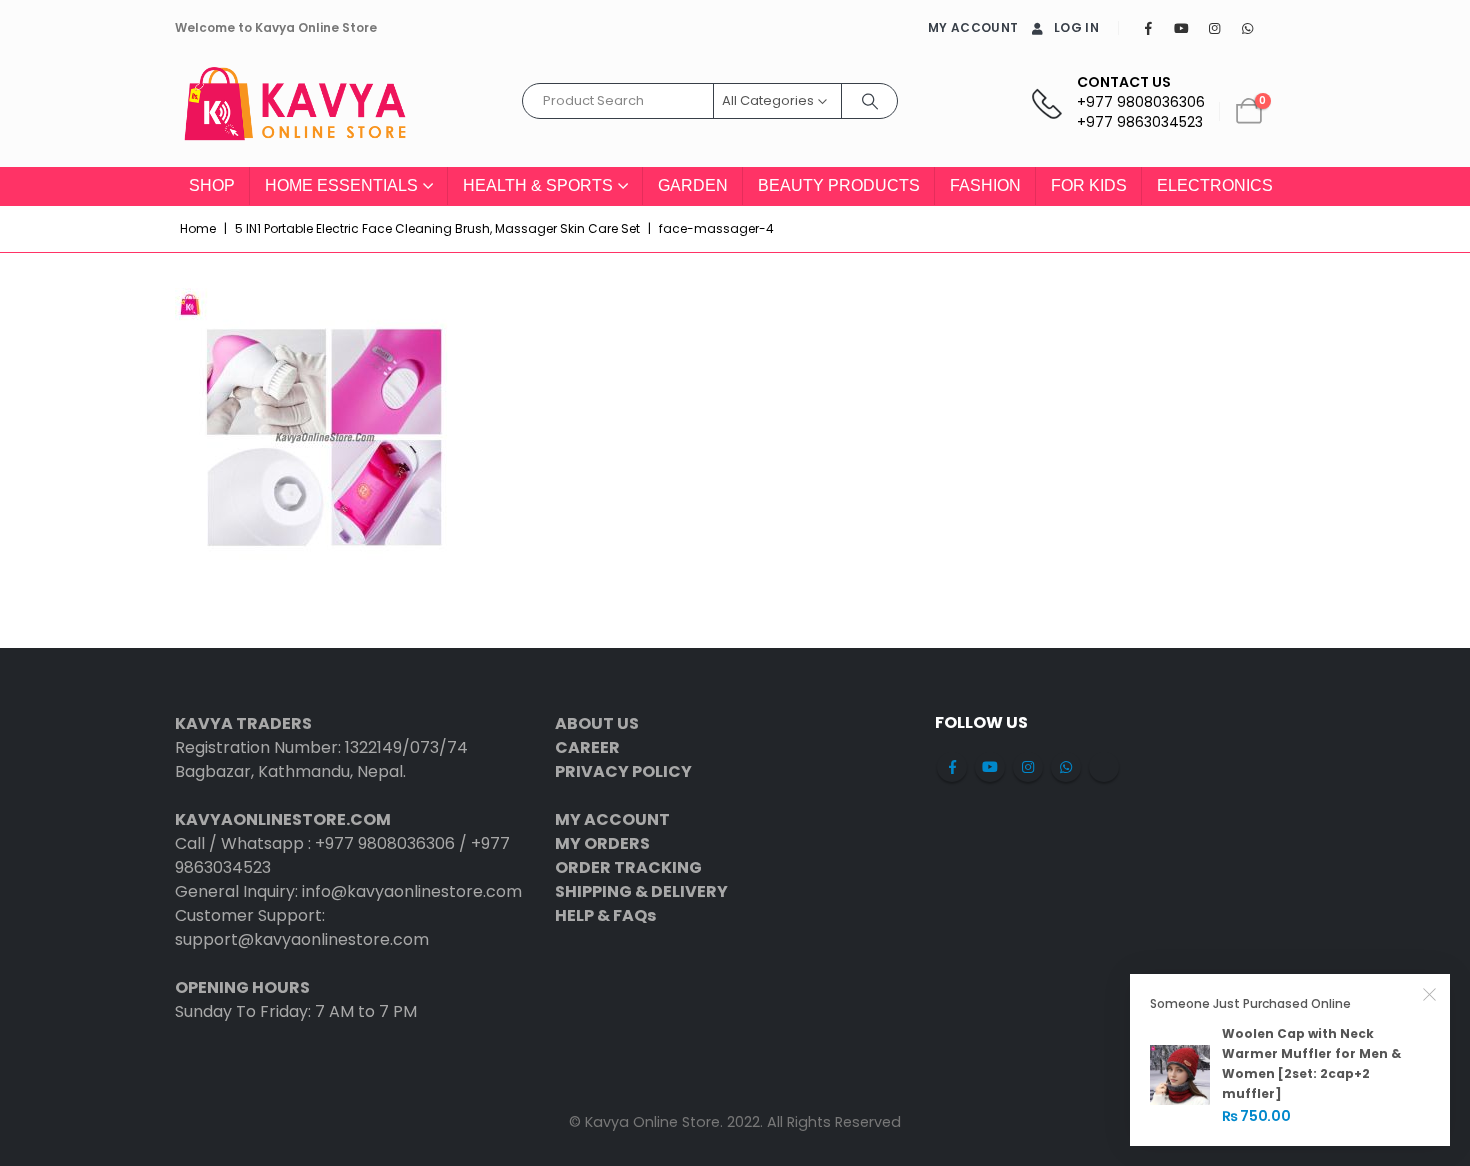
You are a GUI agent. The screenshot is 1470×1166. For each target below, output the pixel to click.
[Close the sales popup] (1430, 994)
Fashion (985, 185)
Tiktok (1104, 767)
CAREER (587, 747)
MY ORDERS (602, 843)
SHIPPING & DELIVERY (641, 891)
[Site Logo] (295, 111)
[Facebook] (1148, 28)
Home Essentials (341, 185)
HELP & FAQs (605, 915)
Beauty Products (839, 185)
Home (198, 228)
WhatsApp (1066, 767)
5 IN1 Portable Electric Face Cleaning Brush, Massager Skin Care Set (437, 228)
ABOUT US (597, 723)
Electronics (1215, 185)
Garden (693, 185)
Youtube (990, 767)
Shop (212, 185)
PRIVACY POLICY (623, 771)
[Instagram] (1214, 28)
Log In (1076, 27)
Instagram (1028, 767)
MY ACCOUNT (973, 27)
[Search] (870, 101)
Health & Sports (538, 185)
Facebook (952, 767)
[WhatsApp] (1247, 28)
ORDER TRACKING (628, 867)
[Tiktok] (1280, 28)
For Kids (1089, 185)
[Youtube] (1181, 28)
